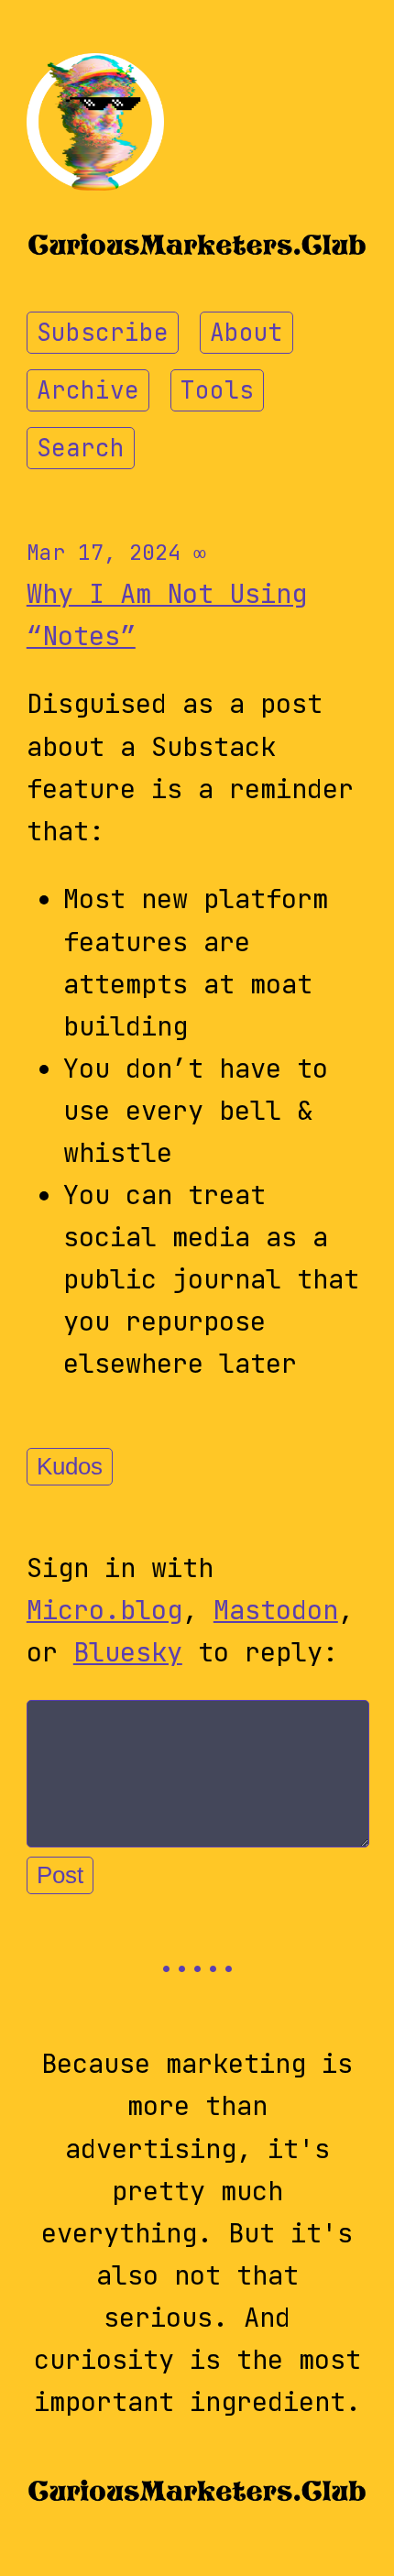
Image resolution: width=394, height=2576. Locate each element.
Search (81, 448)
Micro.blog (104, 1610)
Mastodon (276, 1610)
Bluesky (128, 1652)
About (246, 333)
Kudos (70, 1466)
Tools (217, 390)
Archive (88, 390)
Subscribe (103, 333)
